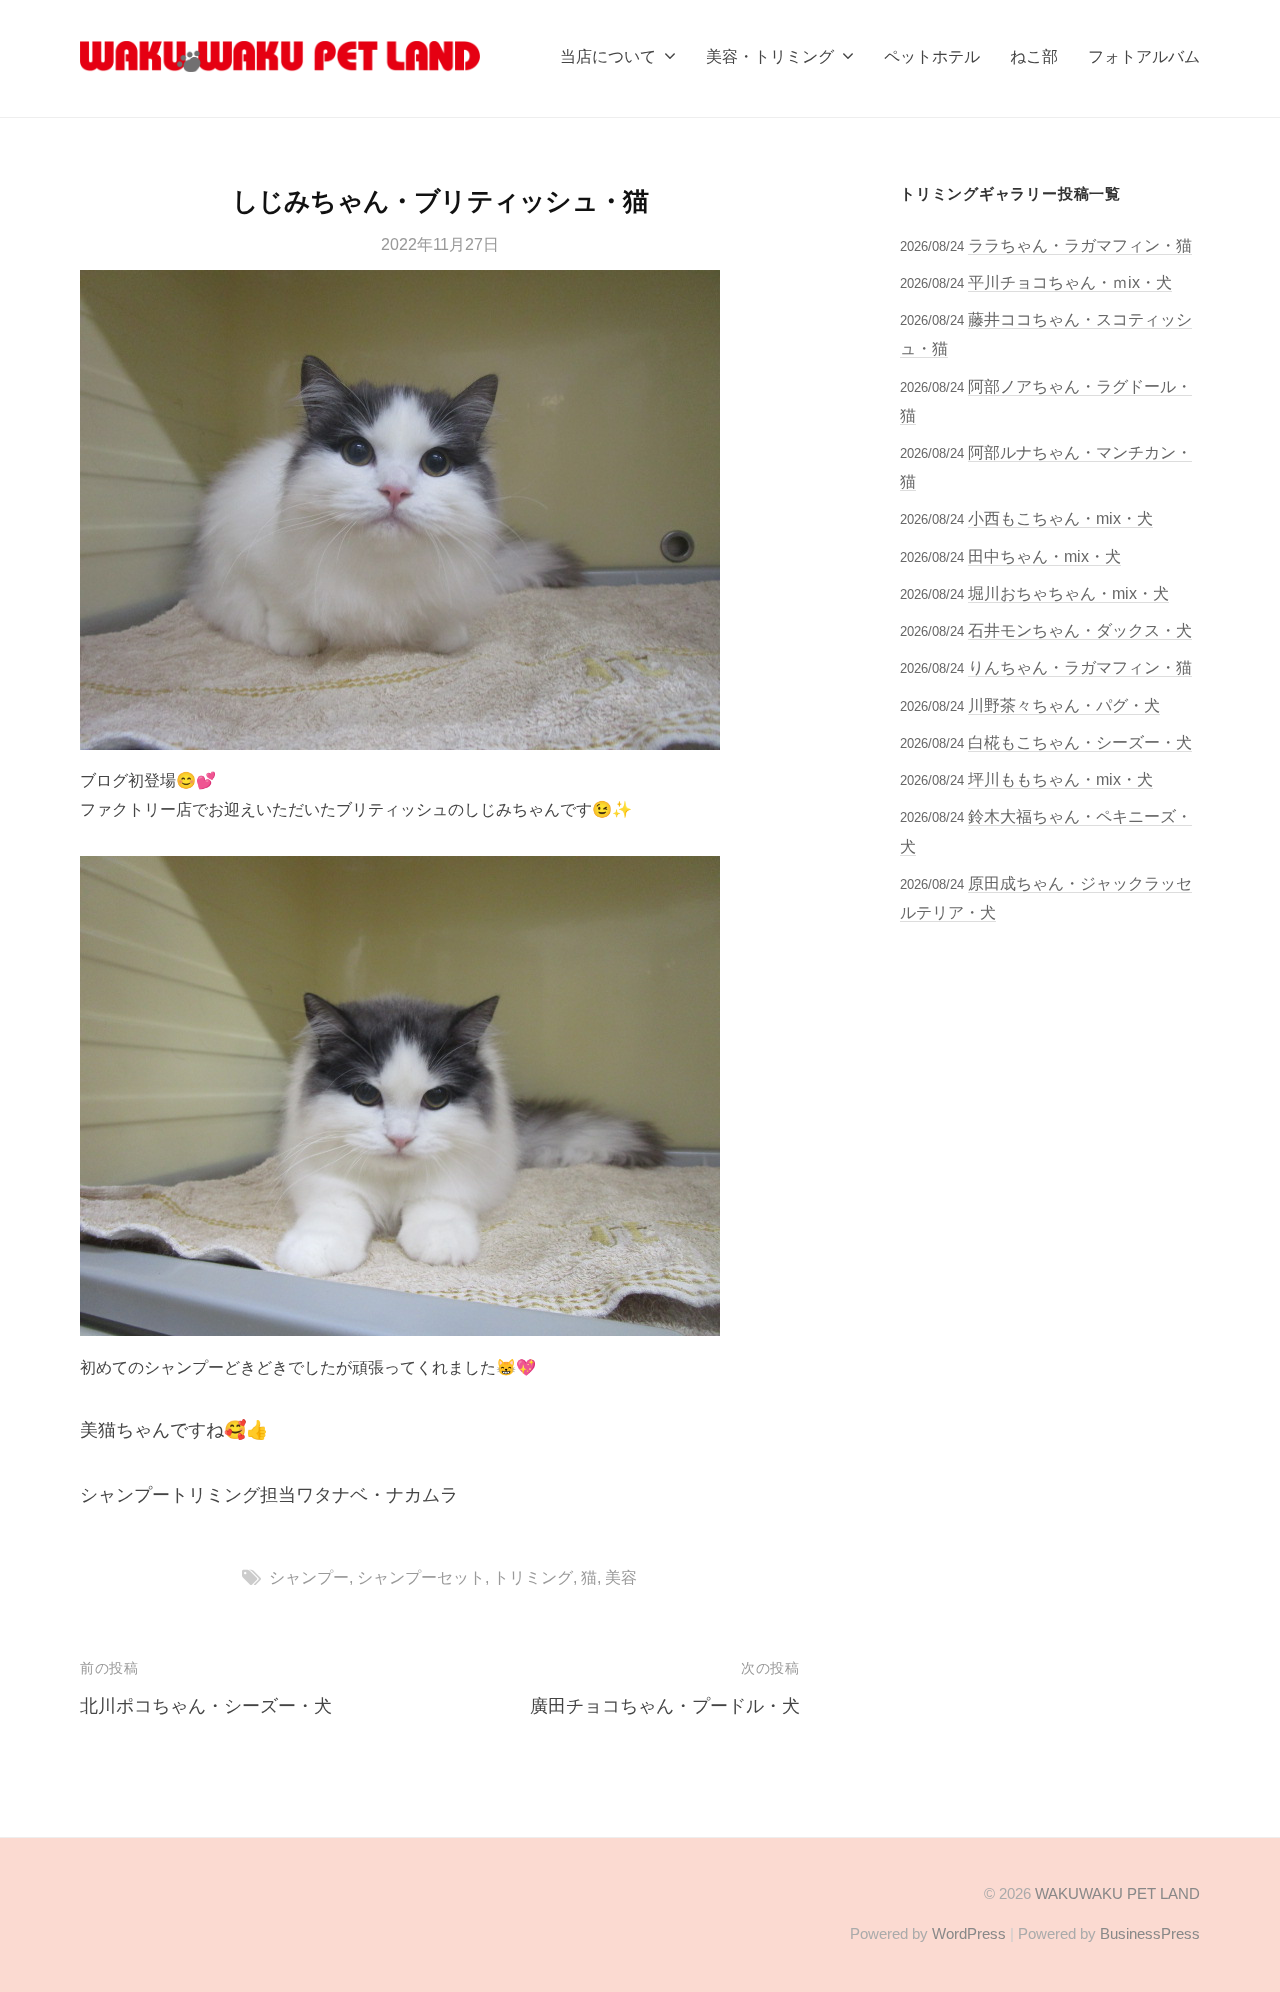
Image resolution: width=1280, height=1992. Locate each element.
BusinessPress (1150, 1933)
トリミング (533, 1577)
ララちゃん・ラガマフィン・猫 (1080, 245)
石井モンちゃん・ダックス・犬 (1080, 630)
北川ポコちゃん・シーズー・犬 (206, 1706)
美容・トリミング (770, 56)
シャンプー (309, 1577)
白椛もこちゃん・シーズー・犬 (1080, 742)
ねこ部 (1034, 56)
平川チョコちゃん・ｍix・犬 (1070, 282)
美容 (621, 1577)
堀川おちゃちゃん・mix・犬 (1068, 593)
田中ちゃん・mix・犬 (1044, 556)
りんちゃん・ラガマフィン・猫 (1080, 667)
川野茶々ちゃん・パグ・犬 (1064, 705)
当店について (608, 56)
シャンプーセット (421, 1577)
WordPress (969, 1933)
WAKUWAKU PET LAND (1117, 1893)
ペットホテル (932, 56)
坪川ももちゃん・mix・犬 (1060, 779)
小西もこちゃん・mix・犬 (1060, 518)
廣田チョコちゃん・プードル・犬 (665, 1706)
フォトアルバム (1144, 56)
